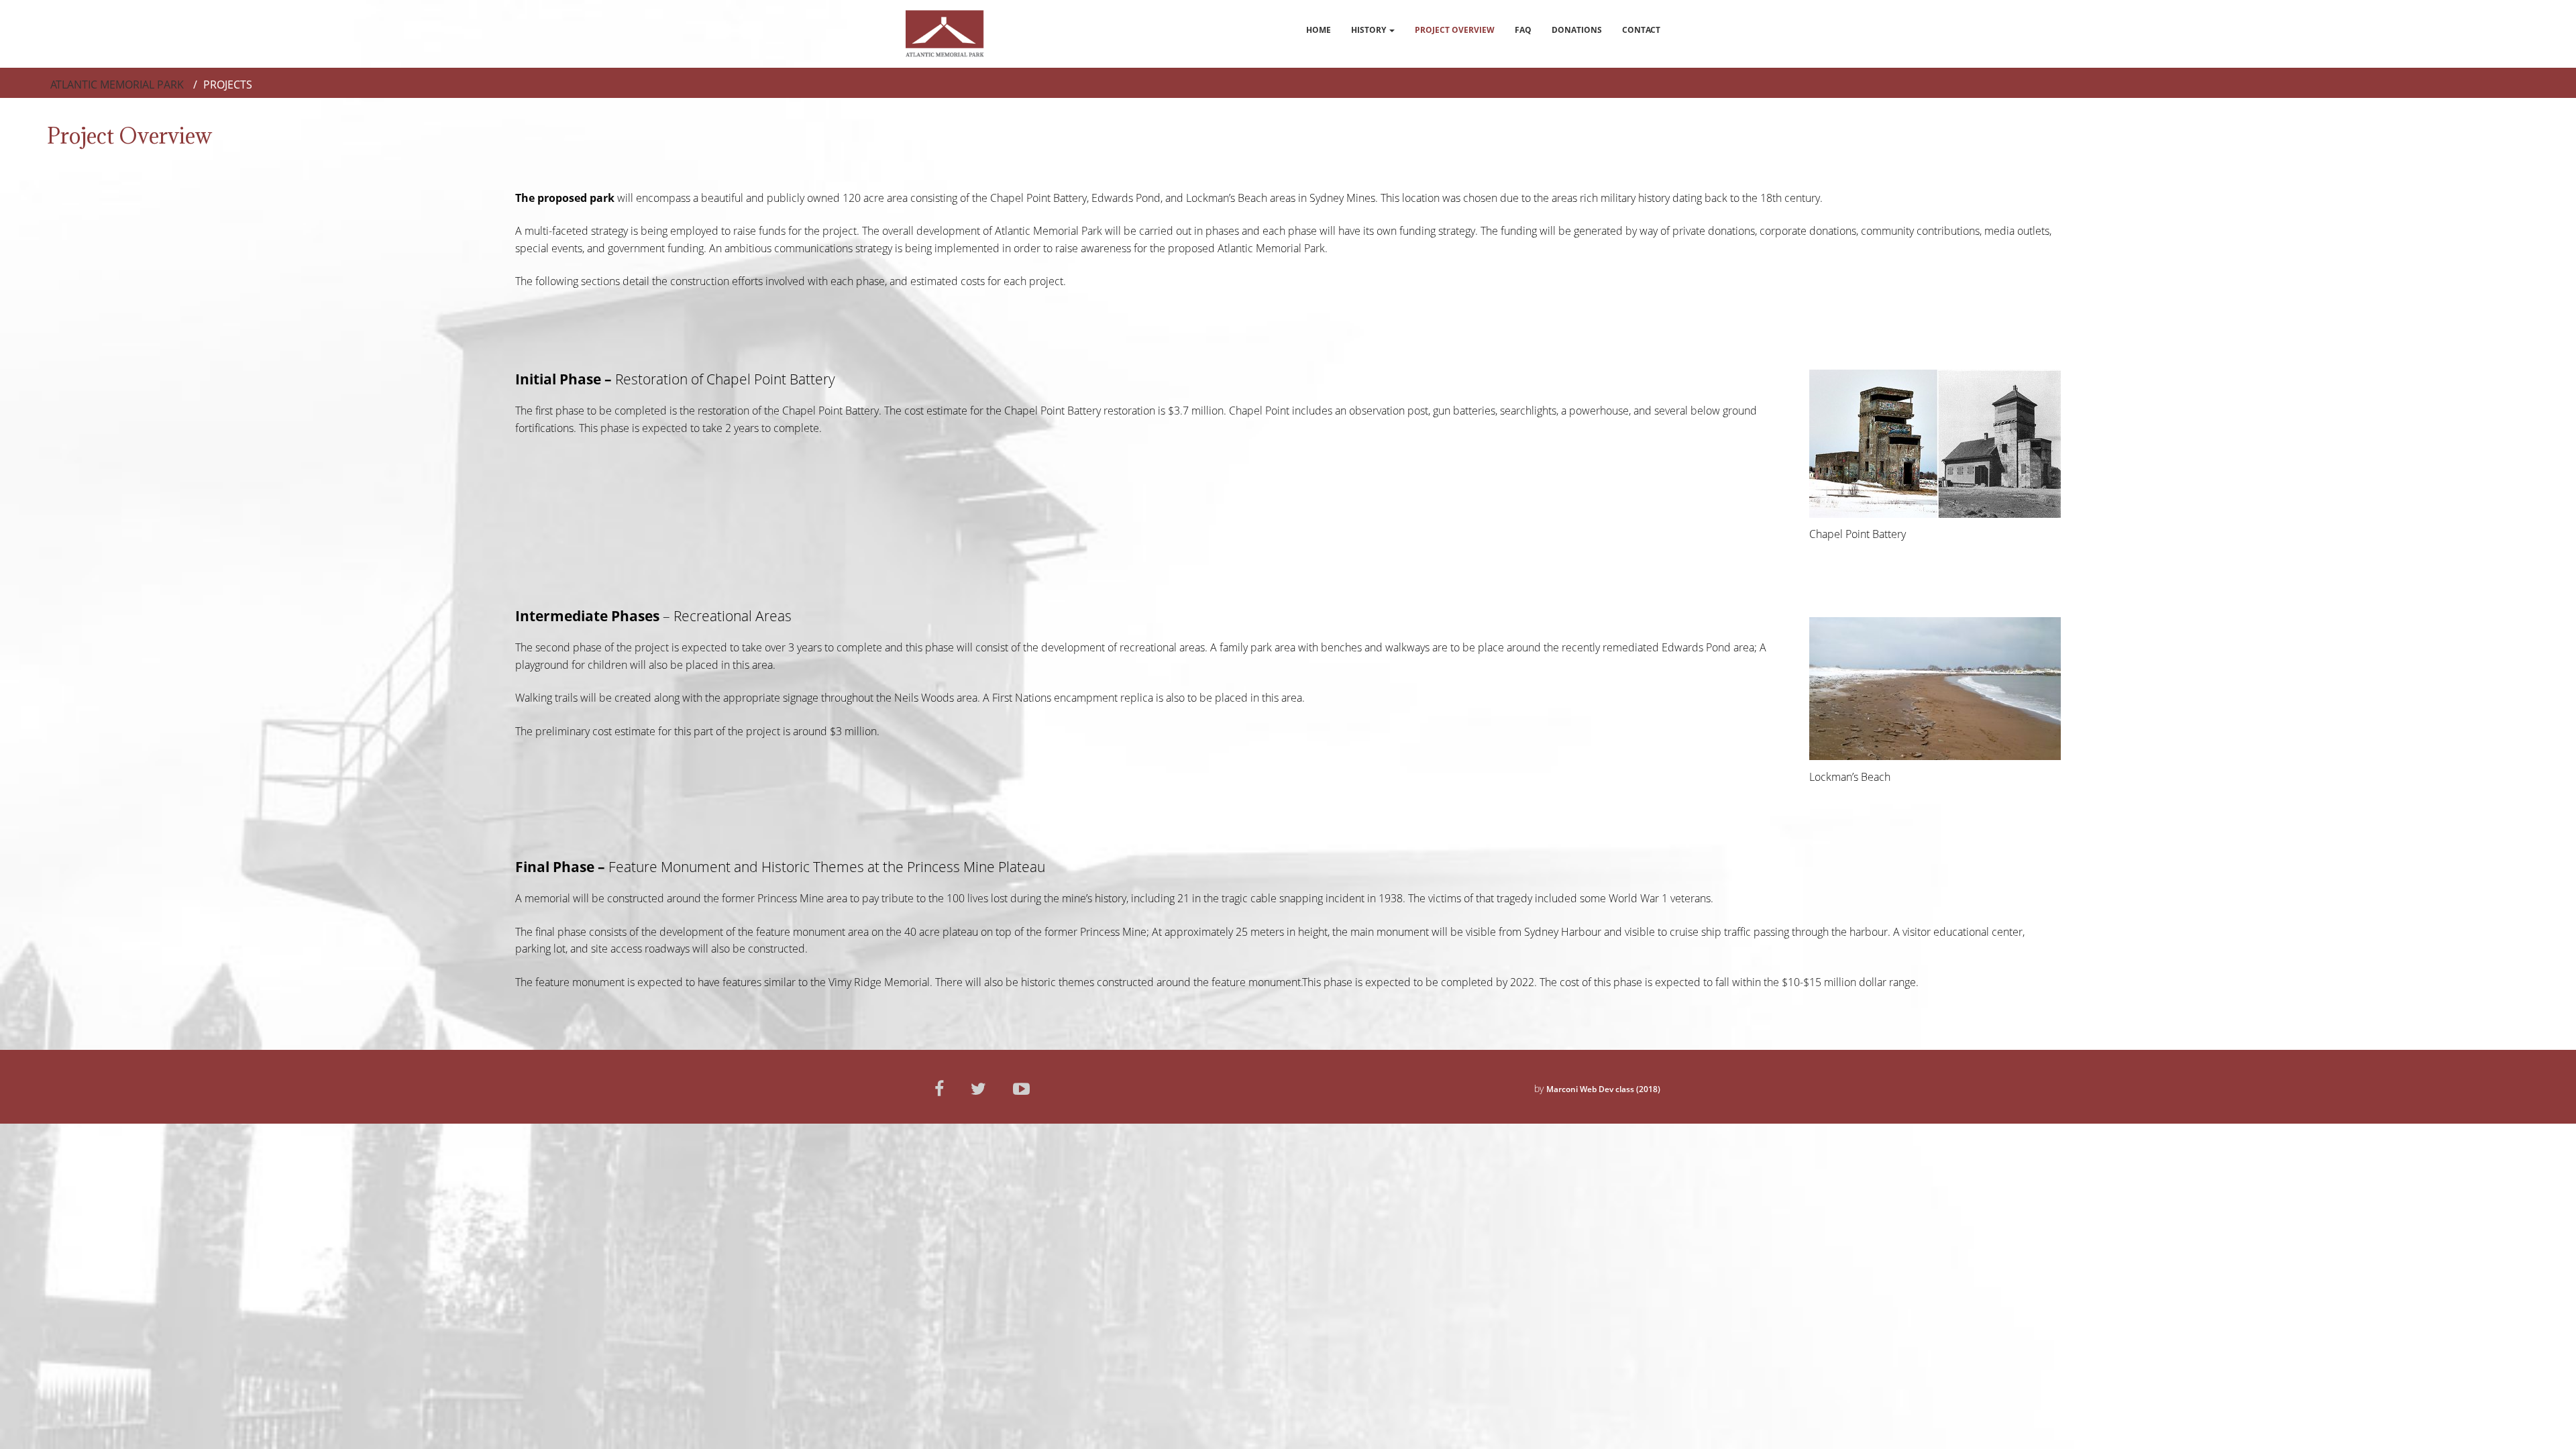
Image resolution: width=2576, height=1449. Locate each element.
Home (1319, 30)
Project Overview (1455, 30)
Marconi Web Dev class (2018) (1603, 1089)
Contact (1641, 30)
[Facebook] (939, 1088)
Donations (1577, 30)
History (1370, 30)
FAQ (1523, 30)
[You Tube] (1021, 1088)
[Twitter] (978, 1088)
